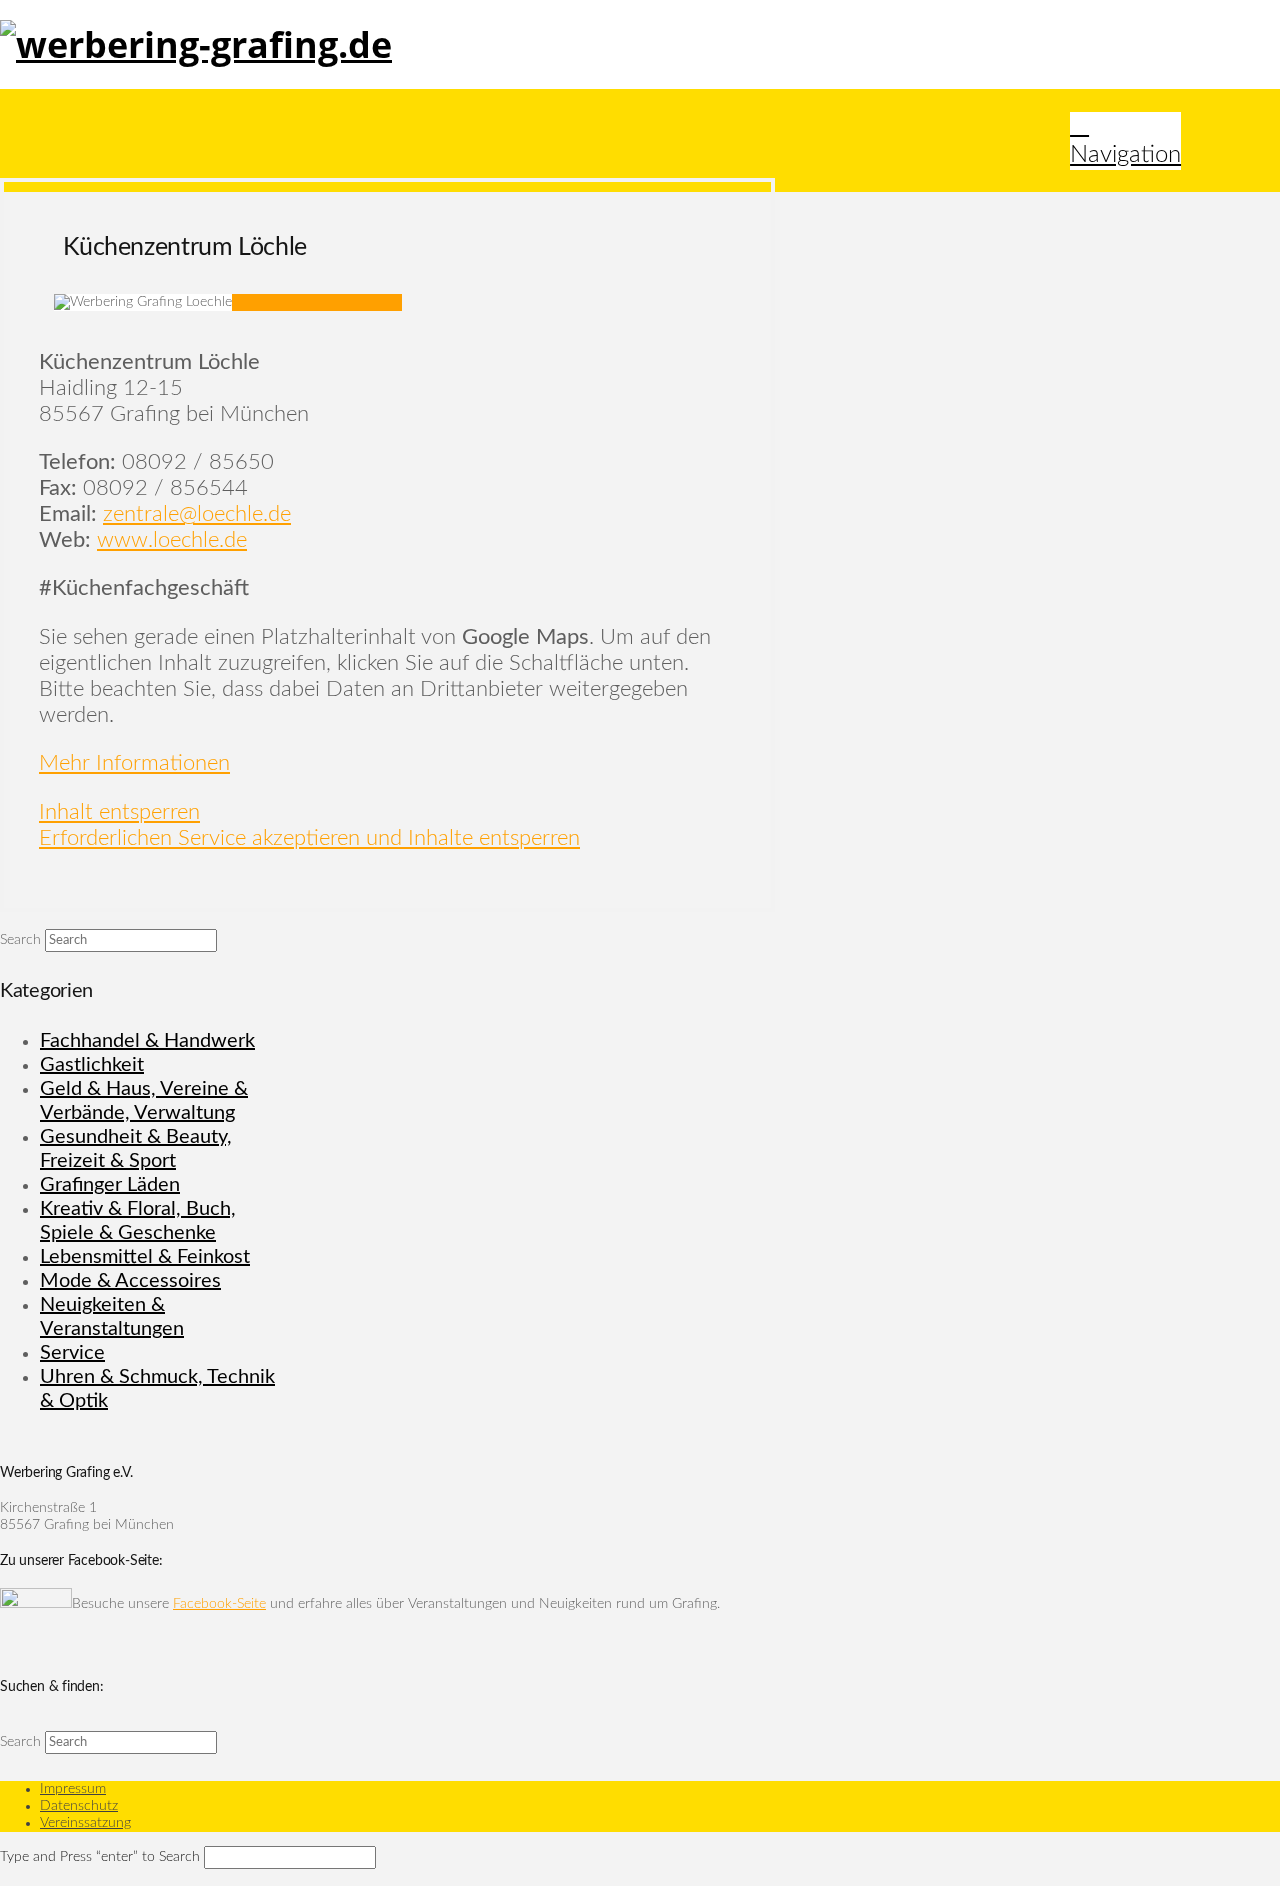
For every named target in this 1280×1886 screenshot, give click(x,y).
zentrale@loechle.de (197, 514)
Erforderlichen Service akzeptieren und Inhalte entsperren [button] (309, 838)
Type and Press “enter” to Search (100, 1857)
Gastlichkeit (92, 1065)
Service (72, 1353)
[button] (1125, 141)
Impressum (73, 1789)
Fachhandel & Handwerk (147, 1041)
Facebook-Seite (219, 1604)
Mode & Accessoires (130, 1281)
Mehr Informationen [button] (134, 763)
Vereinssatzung (85, 1823)
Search (20, 940)
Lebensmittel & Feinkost (145, 1257)
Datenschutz (79, 1806)
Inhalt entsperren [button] (119, 812)
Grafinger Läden (110, 1185)
